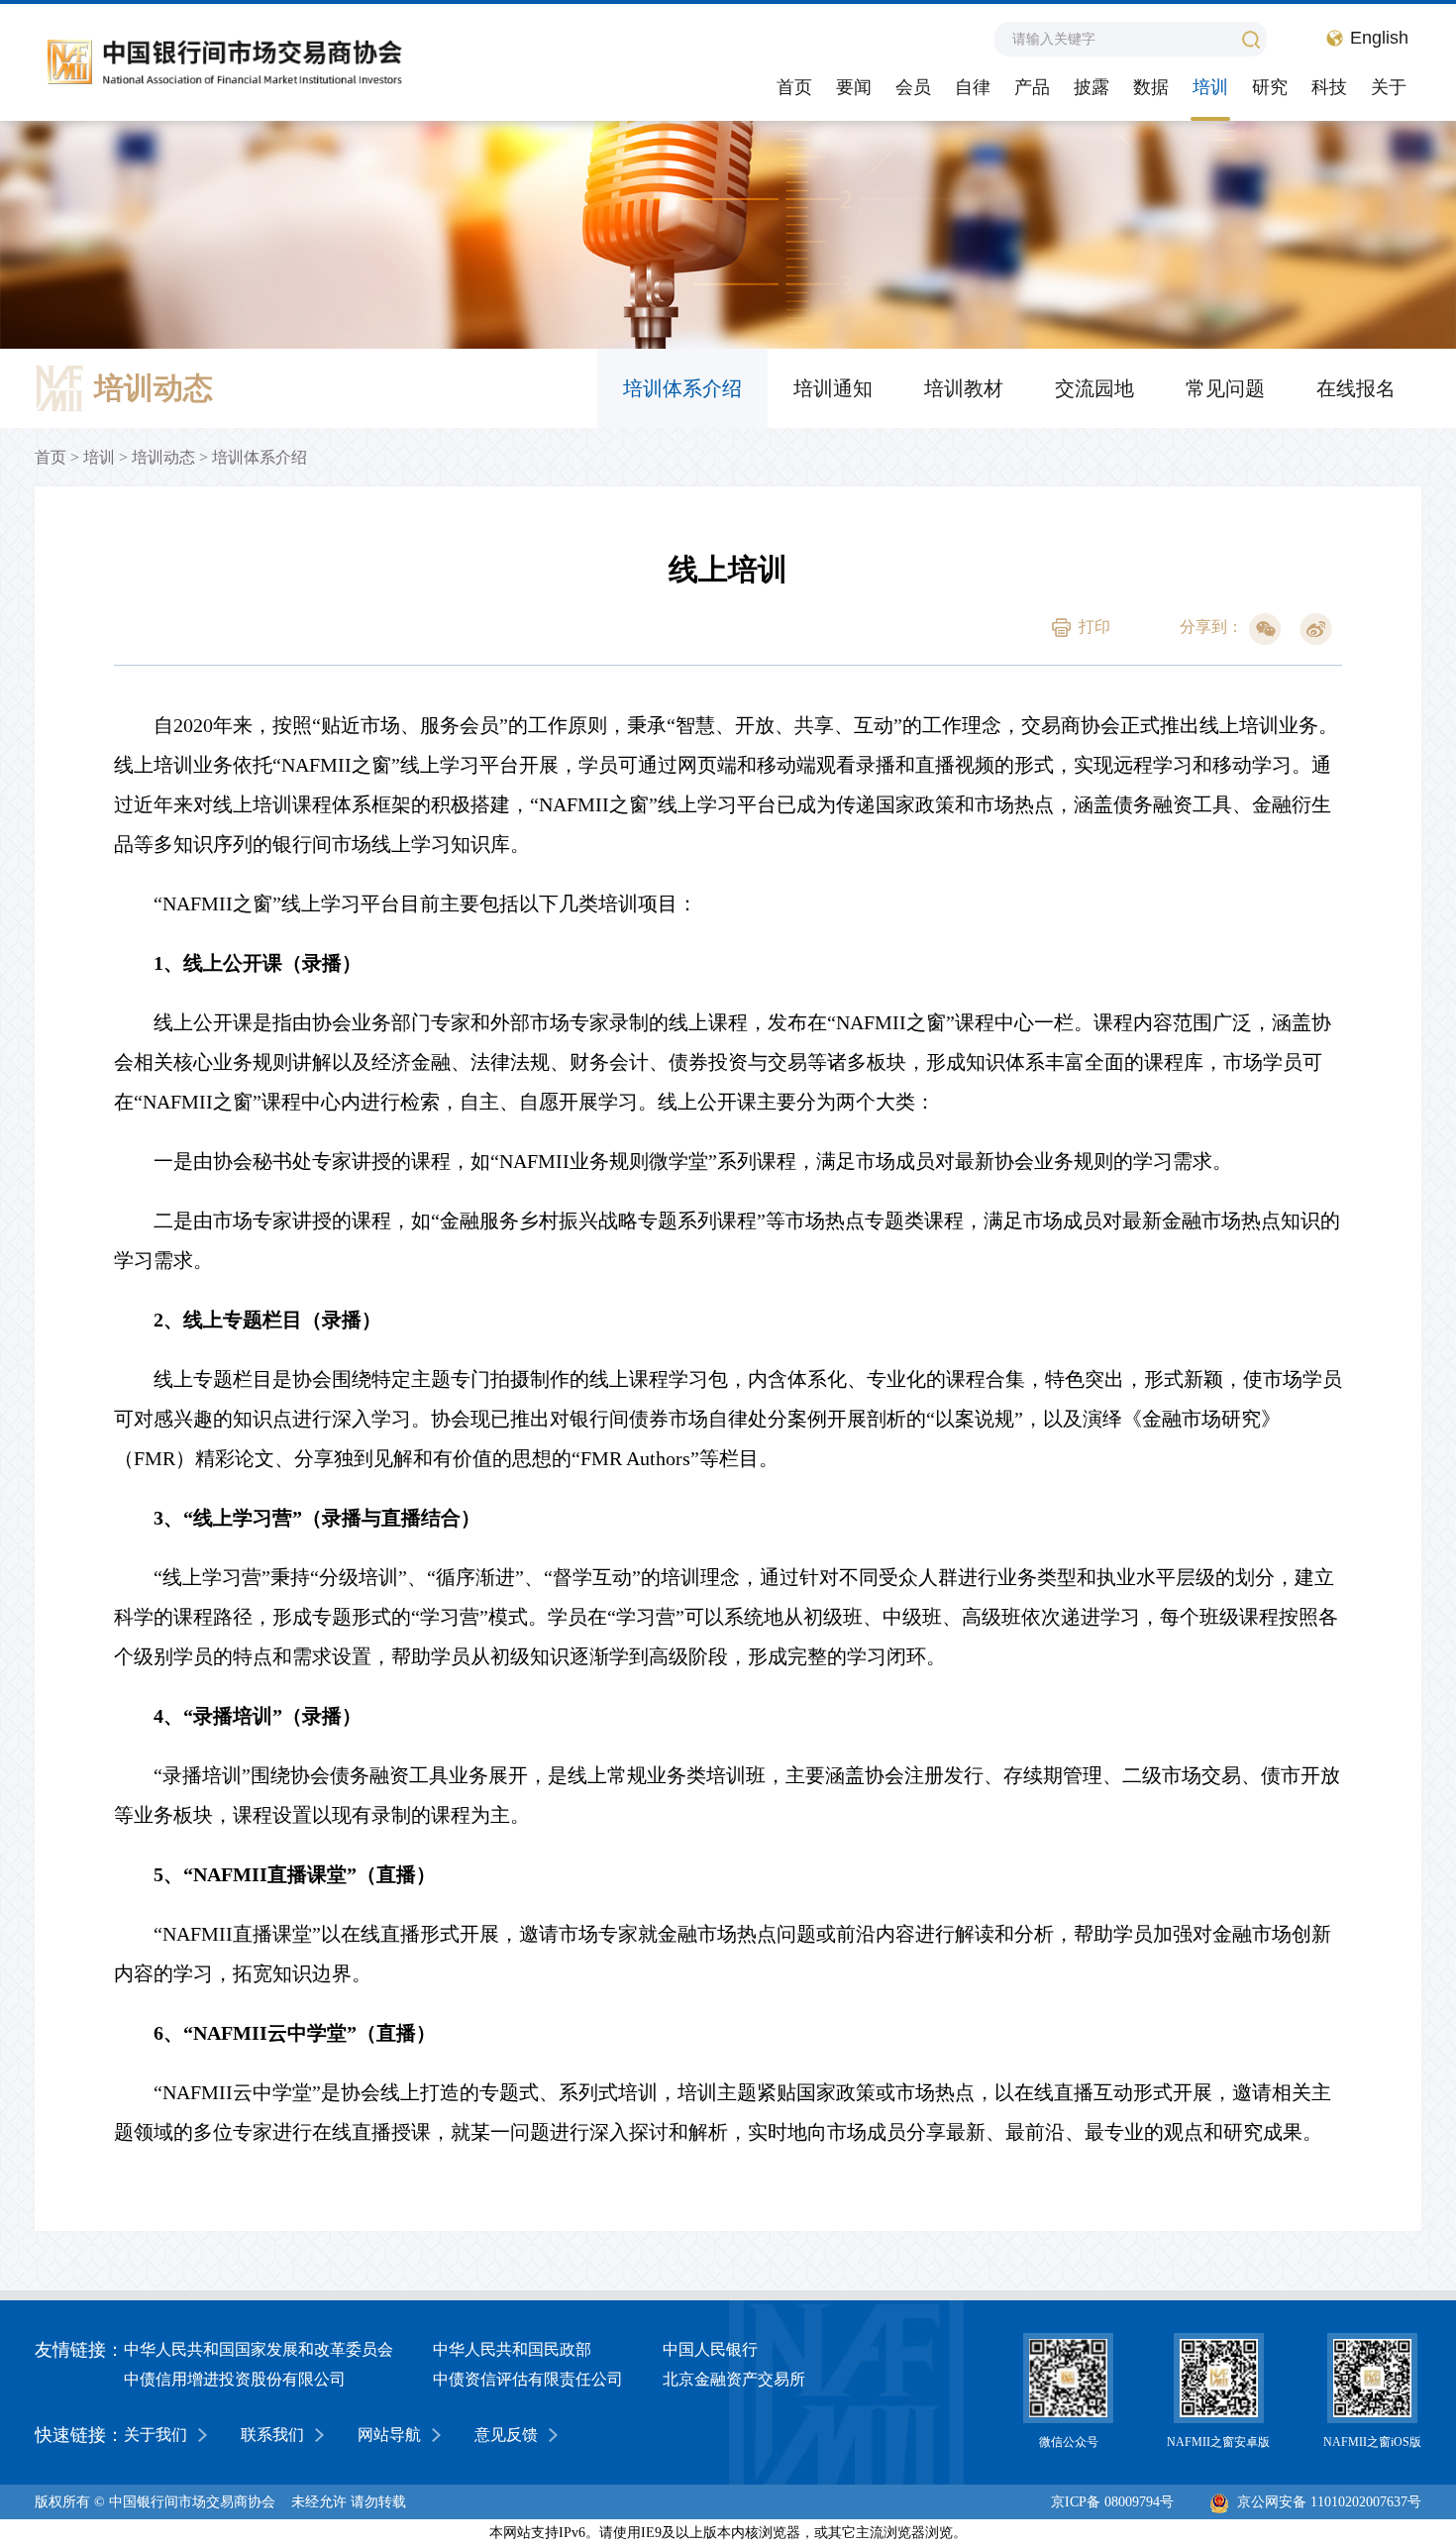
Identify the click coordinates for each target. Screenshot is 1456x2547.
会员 (913, 87)
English (1379, 38)
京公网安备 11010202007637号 (1329, 2502)
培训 (1210, 87)
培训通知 (833, 388)
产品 (1032, 87)
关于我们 (156, 2435)
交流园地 (1094, 388)
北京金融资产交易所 (734, 2379)
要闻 (854, 87)
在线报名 (1356, 388)
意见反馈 (506, 2435)
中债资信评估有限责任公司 (528, 2379)
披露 (1092, 87)
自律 (973, 87)
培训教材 (964, 388)
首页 (794, 87)
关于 (1389, 87)
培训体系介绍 (682, 388)
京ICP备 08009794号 (1112, 2502)
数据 (1151, 87)
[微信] (1265, 629)
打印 (1094, 627)
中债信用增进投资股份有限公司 (235, 2379)
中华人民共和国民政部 (512, 2349)
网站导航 (389, 2435)
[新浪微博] (1316, 629)
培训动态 (163, 457)
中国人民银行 (710, 2349)
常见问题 (1225, 388)
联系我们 (272, 2435)
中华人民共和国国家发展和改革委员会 (259, 2349)
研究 (1270, 87)
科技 (1329, 87)
